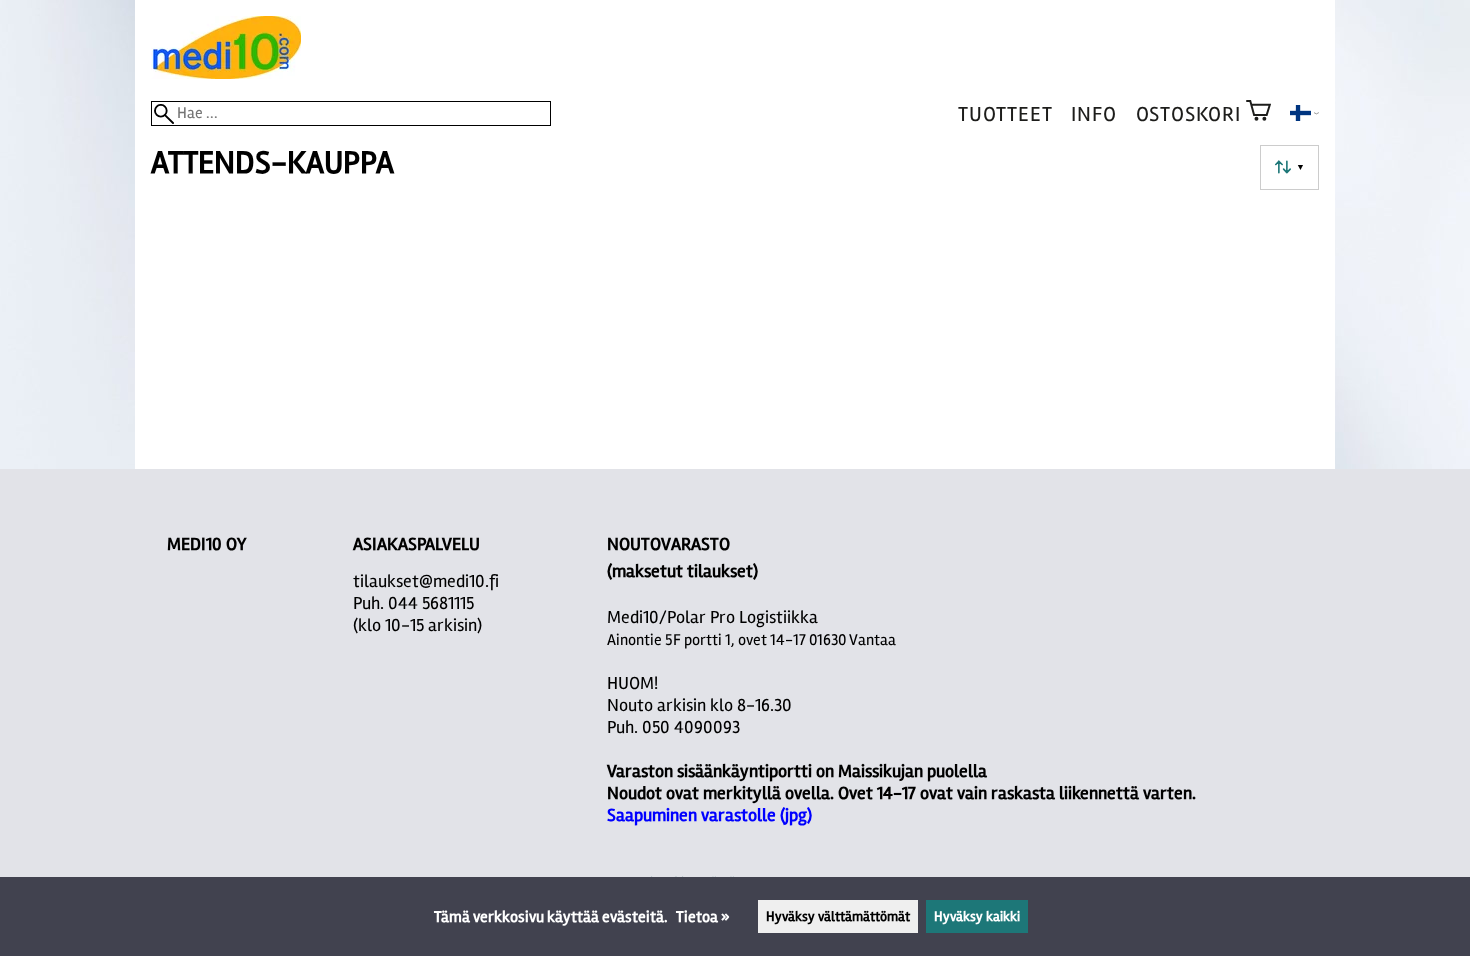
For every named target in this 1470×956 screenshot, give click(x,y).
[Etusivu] (226, 74)
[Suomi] (1304, 116)
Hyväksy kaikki (977, 916)
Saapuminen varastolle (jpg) (709, 815)
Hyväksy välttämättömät (838, 916)
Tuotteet (1005, 114)
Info (1093, 114)
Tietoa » (703, 917)
